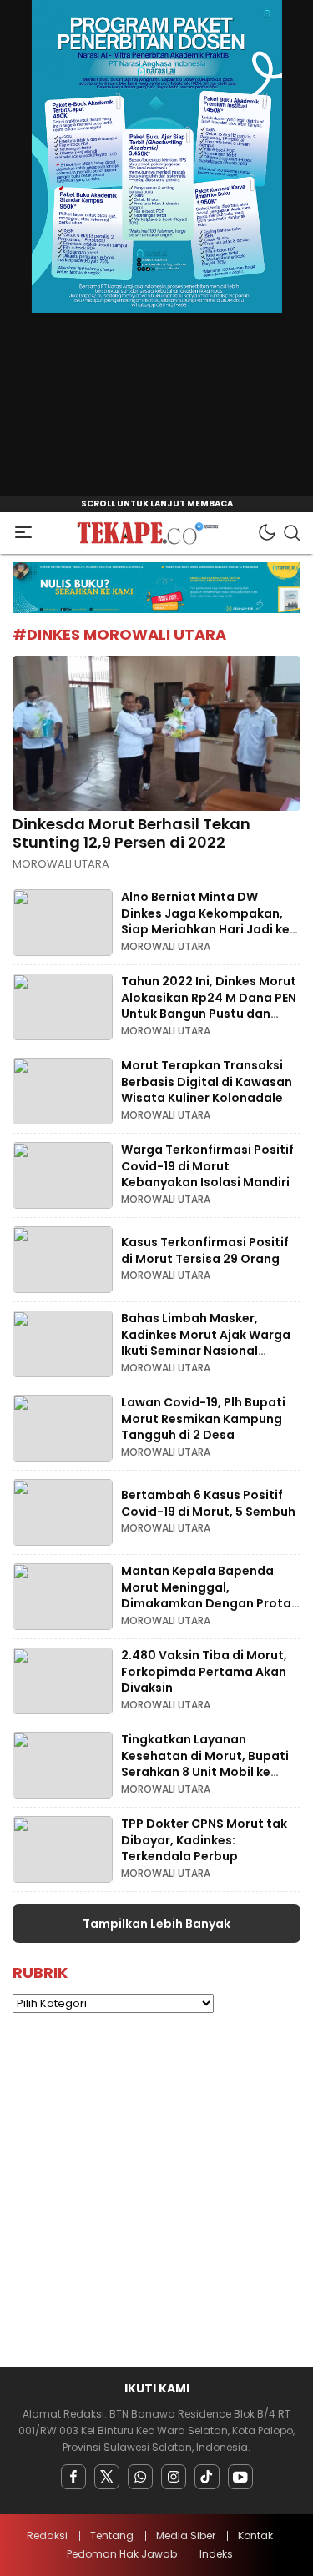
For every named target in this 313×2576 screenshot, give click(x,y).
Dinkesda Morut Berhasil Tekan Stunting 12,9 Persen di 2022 (131, 833)
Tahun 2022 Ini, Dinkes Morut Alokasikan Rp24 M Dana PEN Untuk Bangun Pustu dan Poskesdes (209, 1006)
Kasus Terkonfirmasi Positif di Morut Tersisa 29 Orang (205, 1250)
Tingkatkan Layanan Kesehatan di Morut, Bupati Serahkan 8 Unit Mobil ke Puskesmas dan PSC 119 (205, 1764)
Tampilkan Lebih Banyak (156, 1924)
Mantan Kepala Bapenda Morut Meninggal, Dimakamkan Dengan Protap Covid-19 (210, 1595)
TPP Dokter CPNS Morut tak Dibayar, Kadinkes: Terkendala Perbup (204, 1840)
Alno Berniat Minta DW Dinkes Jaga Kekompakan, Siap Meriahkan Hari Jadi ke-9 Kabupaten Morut (209, 921)
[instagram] (174, 2477)
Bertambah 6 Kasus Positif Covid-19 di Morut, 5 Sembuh (208, 1503)
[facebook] (73, 2477)
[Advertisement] (156, 2190)
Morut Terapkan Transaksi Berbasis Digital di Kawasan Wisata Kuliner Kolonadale (207, 1082)
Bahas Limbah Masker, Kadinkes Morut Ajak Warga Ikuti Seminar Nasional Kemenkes (206, 1343)
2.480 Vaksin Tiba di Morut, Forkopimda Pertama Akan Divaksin (204, 1671)
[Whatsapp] (140, 2477)
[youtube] (240, 2477)
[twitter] (107, 2477)
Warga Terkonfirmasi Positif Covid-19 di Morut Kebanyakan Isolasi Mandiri (207, 1166)
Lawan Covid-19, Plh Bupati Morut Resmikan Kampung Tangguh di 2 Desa (203, 1419)
